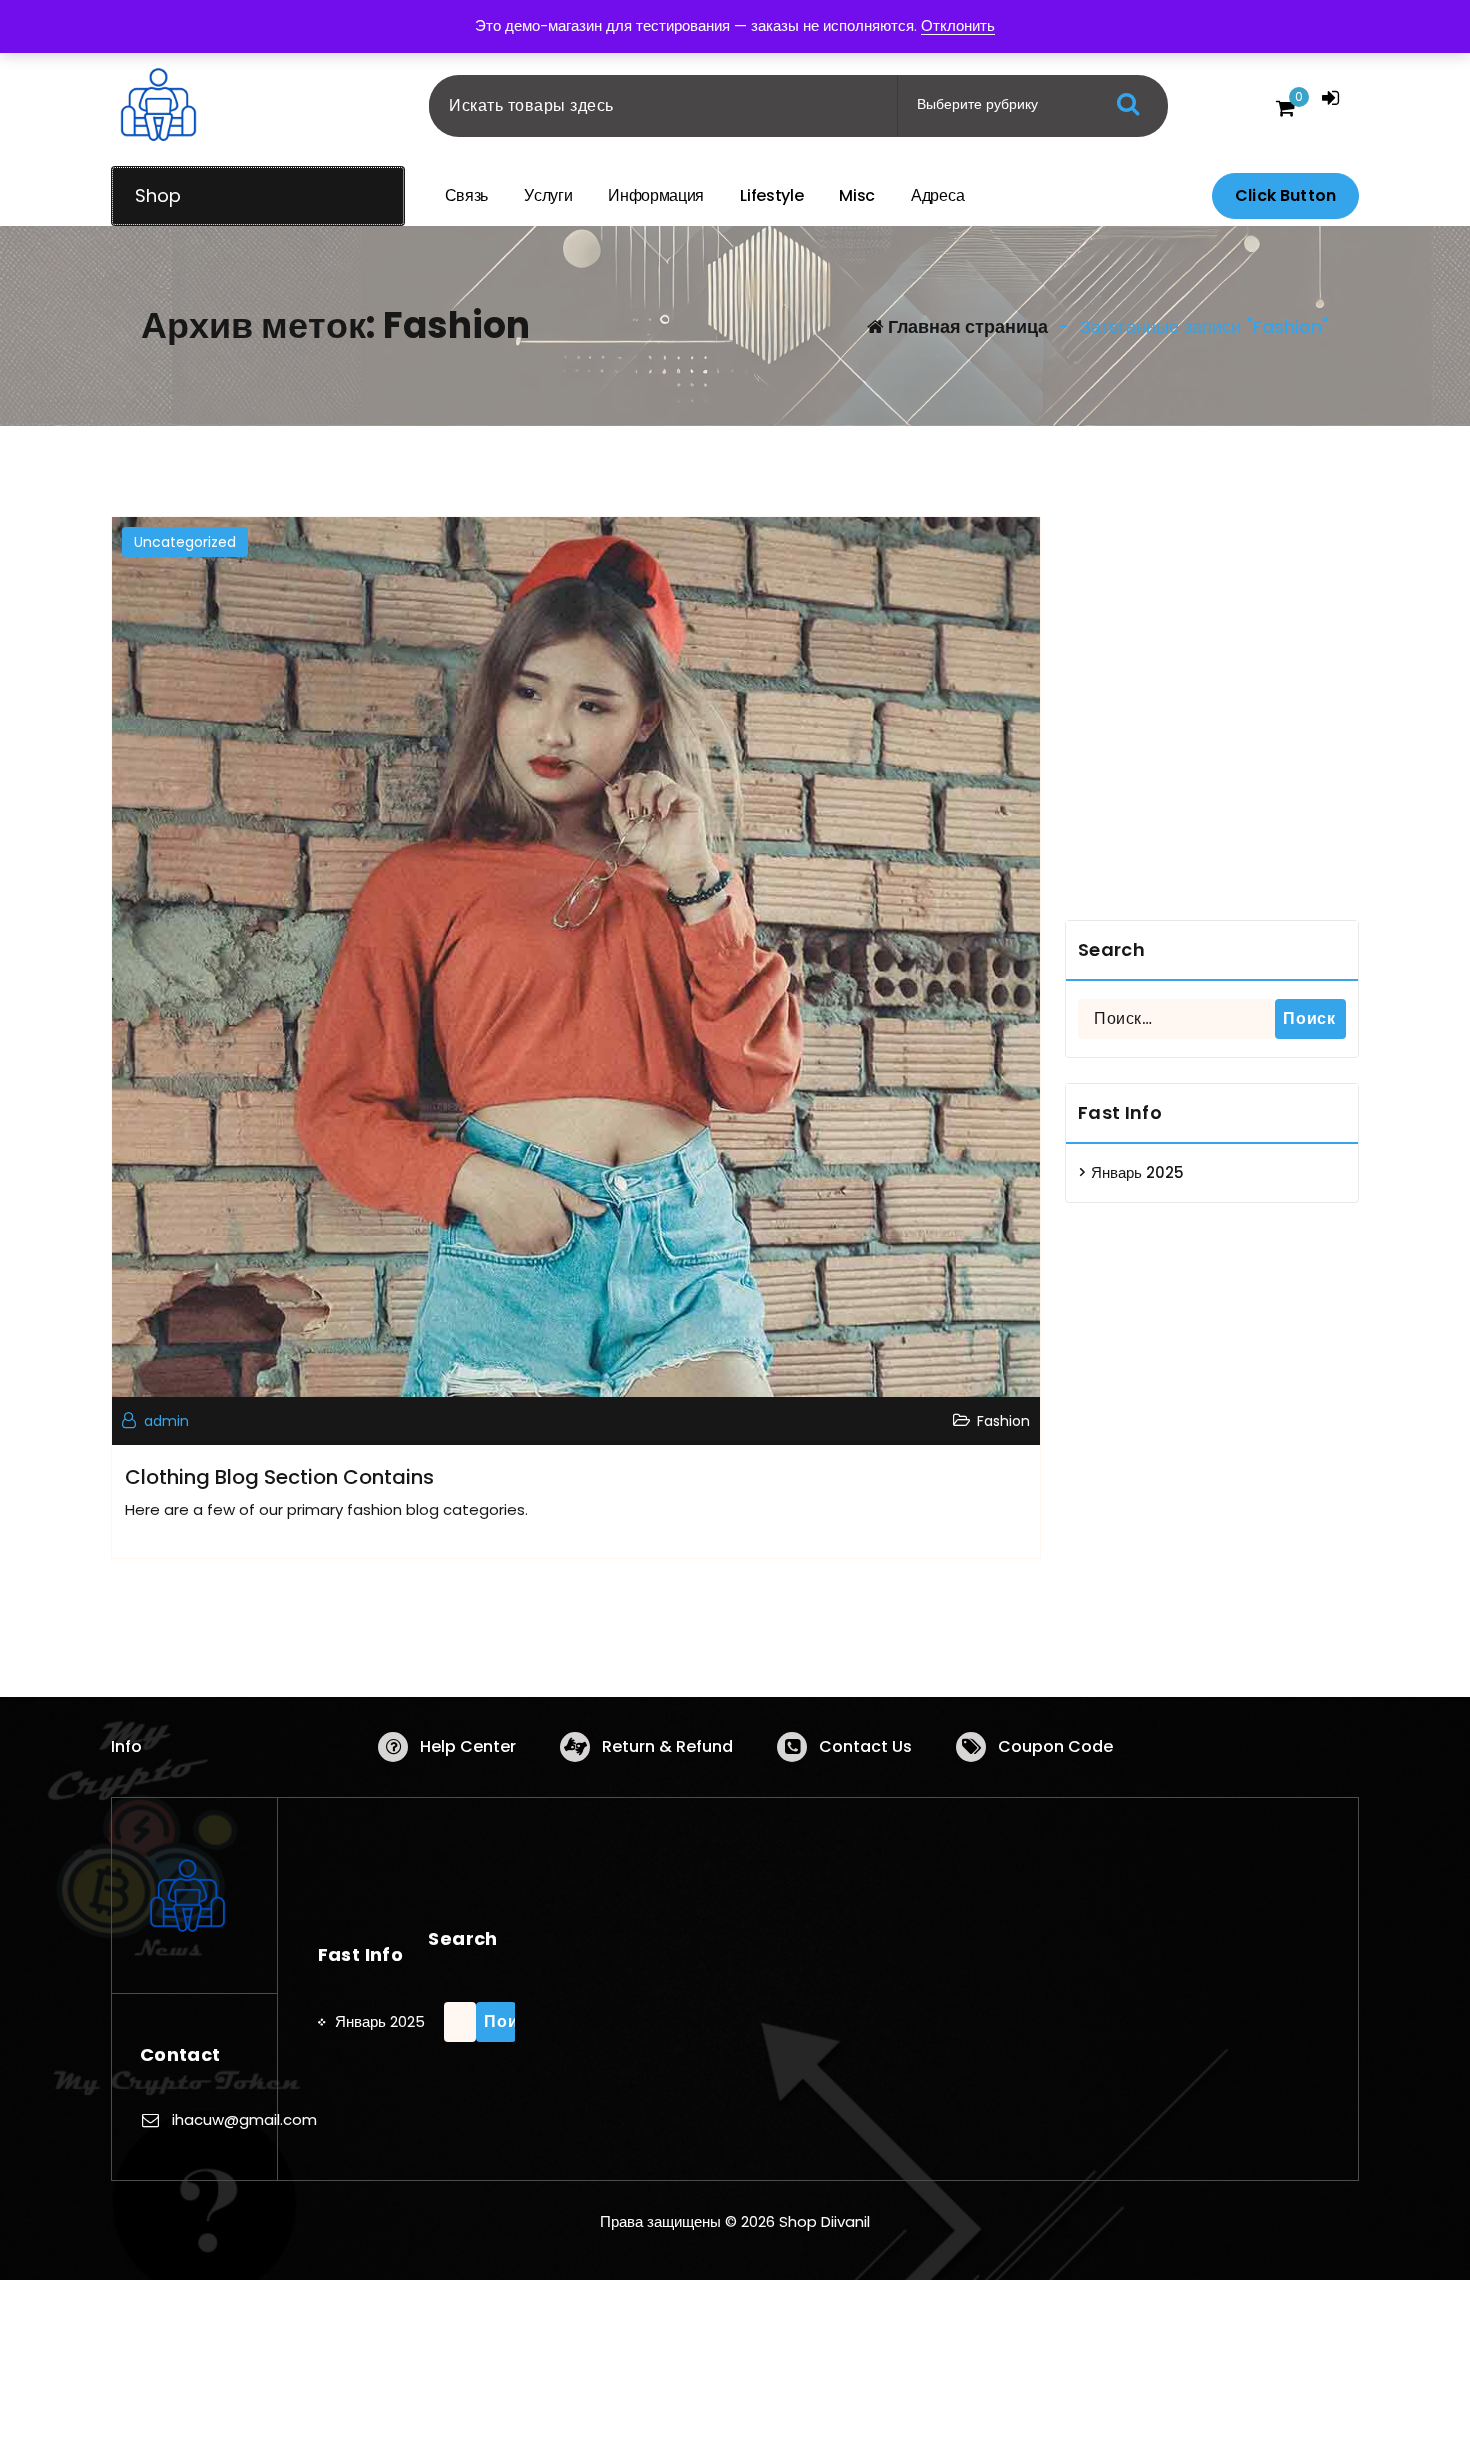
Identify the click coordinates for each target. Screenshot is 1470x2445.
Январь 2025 (1137, 1172)
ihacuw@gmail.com (244, 2119)
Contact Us (865, 1746)
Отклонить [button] (958, 25)
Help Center (468, 1746)
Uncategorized (185, 542)
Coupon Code (1055, 1746)
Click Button (1285, 195)
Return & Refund (667, 1746)
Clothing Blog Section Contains (279, 1477)
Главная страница (966, 326)
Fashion (1003, 1421)
